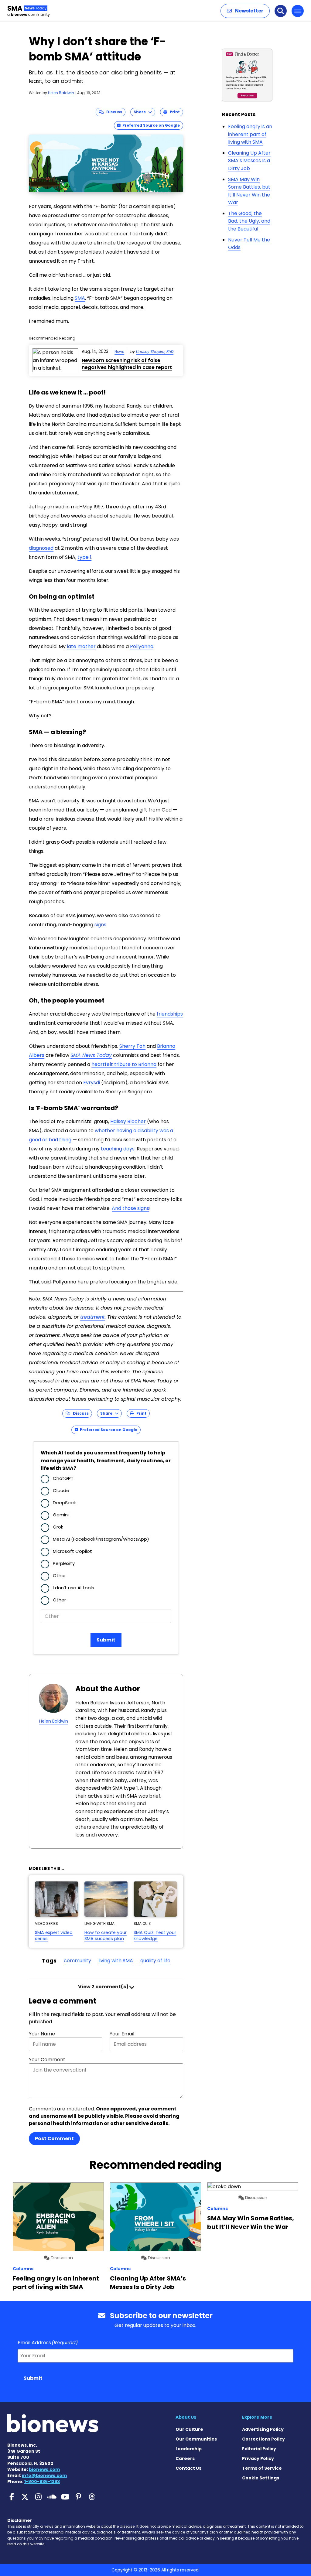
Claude (61, 1490)
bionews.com (44, 2469)
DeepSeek (64, 1503)
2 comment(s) (104, 1987)
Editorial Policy (259, 2449)
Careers (185, 2458)
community (77, 1961)
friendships (170, 1014)
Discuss (113, 112)
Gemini (61, 1515)
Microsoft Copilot (72, 1551)
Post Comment (54, 2139)
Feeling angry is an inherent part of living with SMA (250, 134)
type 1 (84, 557)
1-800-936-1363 (42, 2482)
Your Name (42, 2034)
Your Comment (47, 2060)
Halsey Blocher (128, 1121)
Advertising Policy (263, 2429)
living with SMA (116, 1961)
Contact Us (188, 2468)
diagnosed (41, 548)
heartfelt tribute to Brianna (124, 1064)
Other (59, 1575)
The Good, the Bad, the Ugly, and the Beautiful (249, 221)
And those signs (130, 1208)
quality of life (155, 1961)
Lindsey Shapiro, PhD (155, 352)
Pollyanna (142, 646)
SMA (80, 298)
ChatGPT (63, 1478)
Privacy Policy (258, 2458)
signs (100, 925)
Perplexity (64, 1563)
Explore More (257, 2417)
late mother (81, 646)
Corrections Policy (263, 2439)
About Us (186, 2417)
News (119, 352)
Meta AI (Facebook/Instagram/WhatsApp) (101, 1539)
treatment (92, 1317)
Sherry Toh (132, 1046)
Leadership (189, 2449)
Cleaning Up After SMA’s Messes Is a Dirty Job (249, 161)
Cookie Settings (261, 2478)
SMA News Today (91, 1055)
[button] (245, 11)
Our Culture (189, 2429)
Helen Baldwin (61, 93)
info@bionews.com (44, 2475)
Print (173, 112)
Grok (58, 1527)
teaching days (118, 1149)
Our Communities (196, 2439)
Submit (106, 1640)
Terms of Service (262, 2468)
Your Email (122, 2034)
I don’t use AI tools (73, 1588)
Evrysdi (92, 1083)
